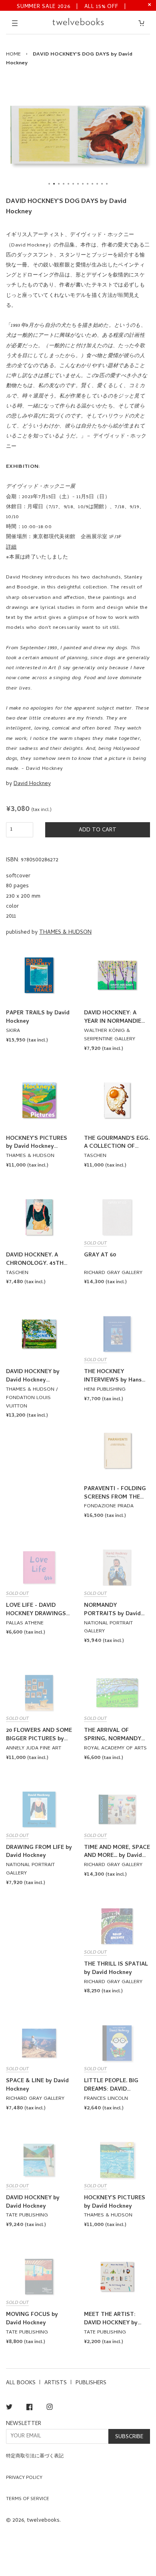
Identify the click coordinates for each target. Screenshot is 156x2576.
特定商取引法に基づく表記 (35, 2457)
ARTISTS (56, 2383)
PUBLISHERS (91, 2383)
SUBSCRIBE (129, 2437)
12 (102, 184)
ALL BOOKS (21, 2383)
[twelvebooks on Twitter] (9, 2408)
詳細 (11, 548)
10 (92, 184)
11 (97, 184)
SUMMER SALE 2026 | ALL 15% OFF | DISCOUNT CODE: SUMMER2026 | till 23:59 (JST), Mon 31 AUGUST (72, 6)
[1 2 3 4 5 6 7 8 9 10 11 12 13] (78, 135)
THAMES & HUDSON (65, 933)
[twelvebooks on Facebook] (29, 2408)
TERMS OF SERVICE (28, 2499)
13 (107, 184)
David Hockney (32, 784)
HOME (13, 55)
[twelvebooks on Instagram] (50, 2408)
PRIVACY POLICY (24, 2478)
